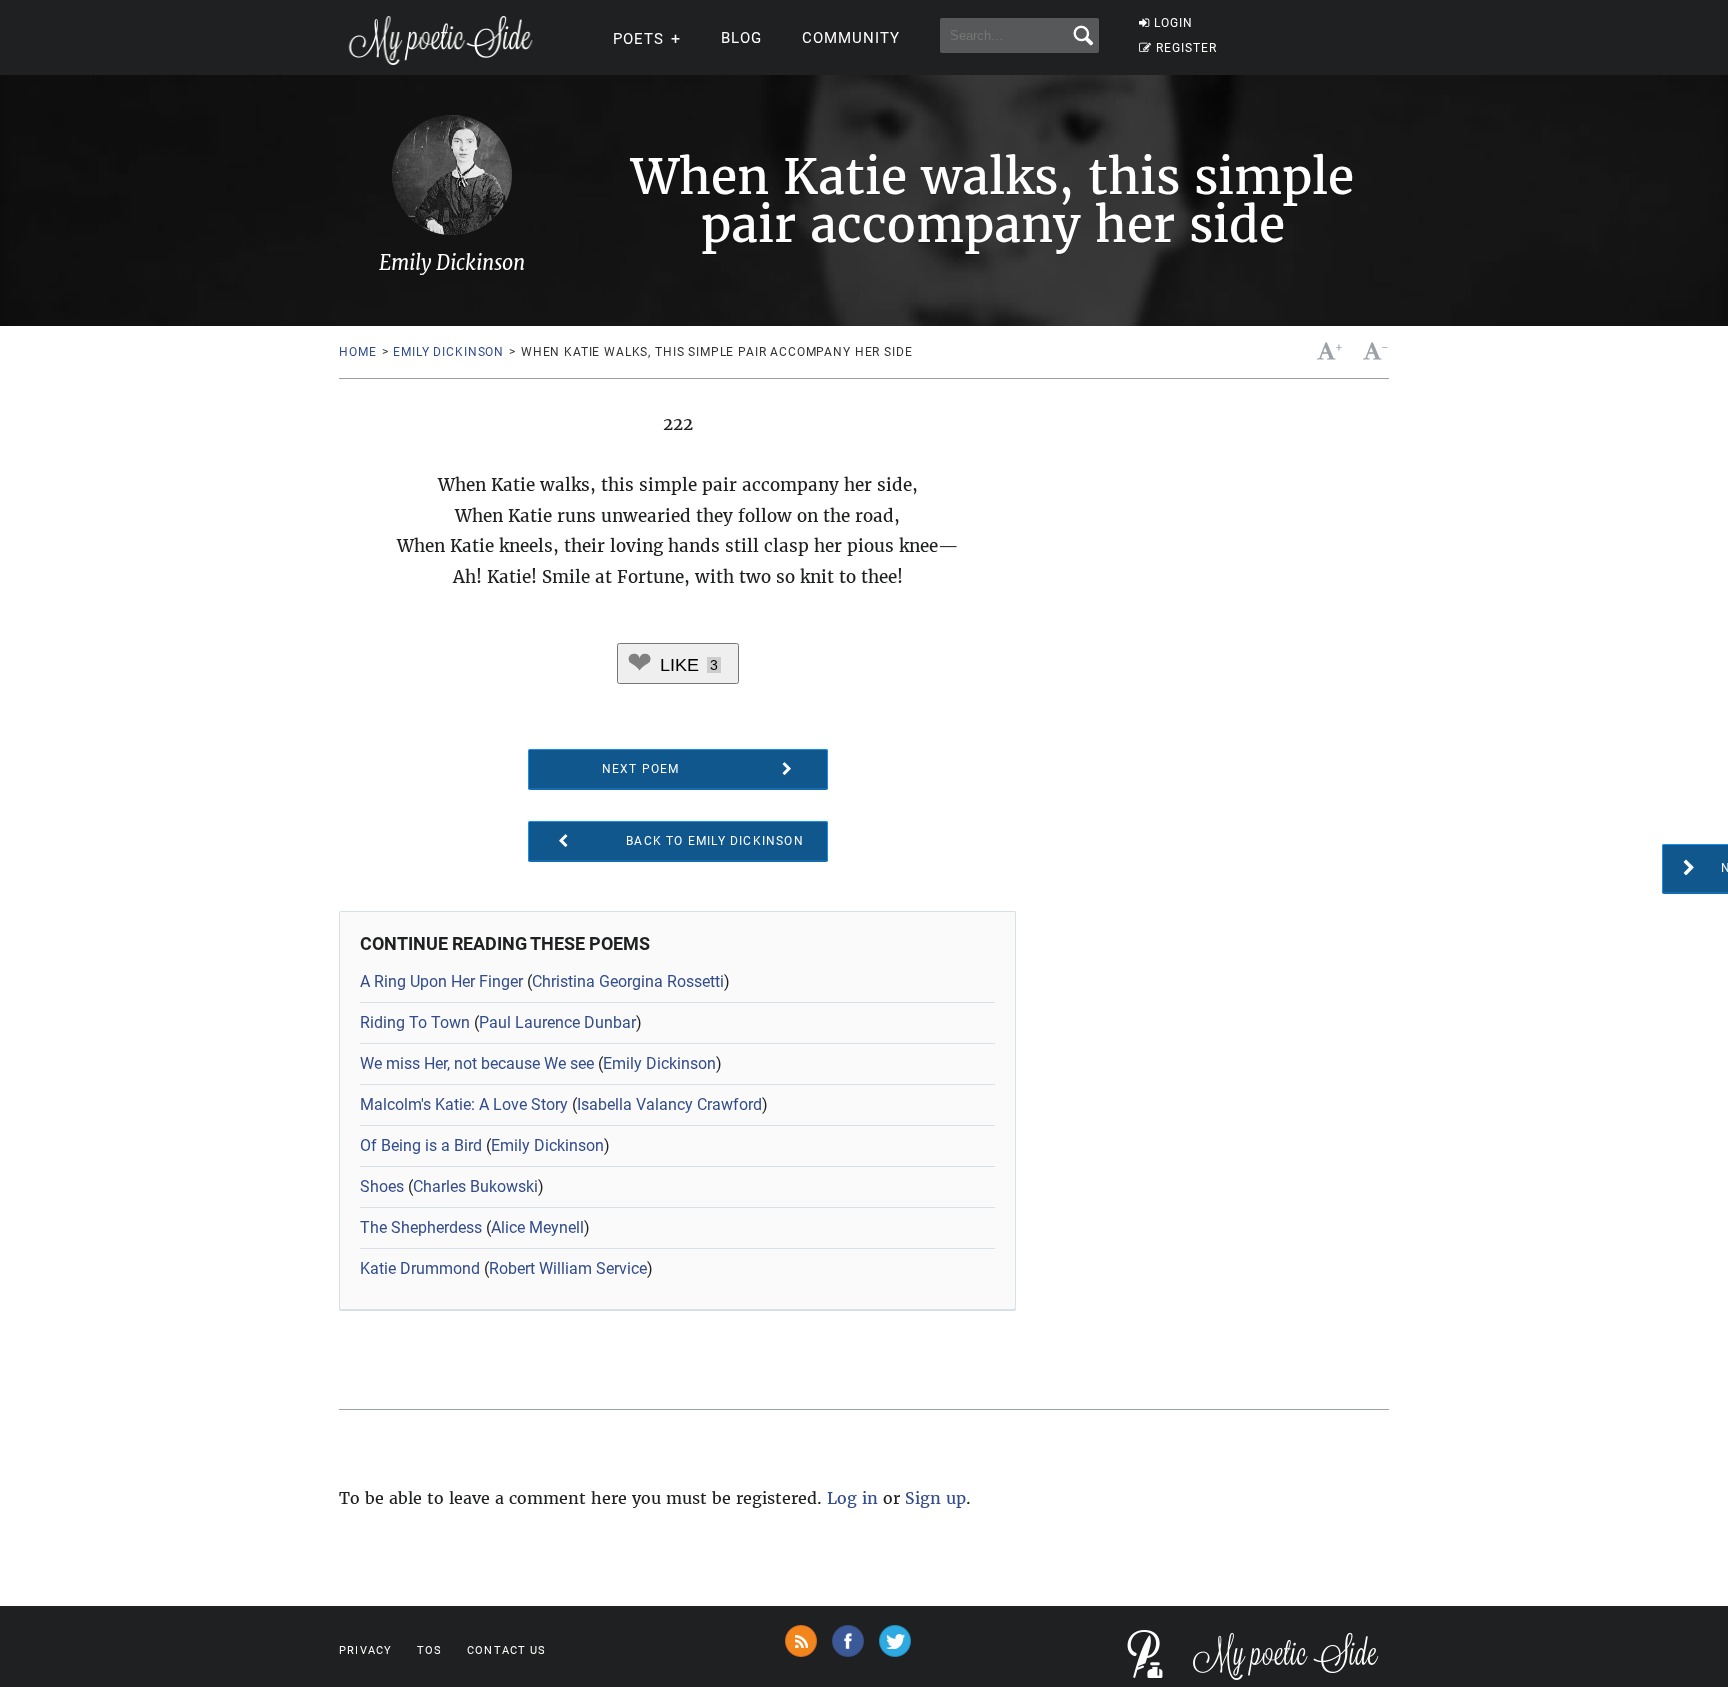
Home (357, 352)
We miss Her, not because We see (477, 1063)
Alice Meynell (537, 1227)
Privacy (365, 1650)
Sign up (935, 1498)
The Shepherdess (421, 1227)
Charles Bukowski (475, 1186)
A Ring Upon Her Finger (441, 981)
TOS (429, 1650)
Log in (852, 1498)
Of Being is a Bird (421, 1145)
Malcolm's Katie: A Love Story (464, 1104)
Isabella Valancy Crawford (669, 1104)
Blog (741, 38)
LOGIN (1173, 23)
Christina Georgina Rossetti (628, 981)
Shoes (382, 1186)
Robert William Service (568, 1268)
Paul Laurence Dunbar (557, 1022)
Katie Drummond (420, 1268)
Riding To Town (415, 1022)
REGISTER (1186, 48)
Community (851, 38)
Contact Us (506, 1650)
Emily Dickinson (448, 352)
